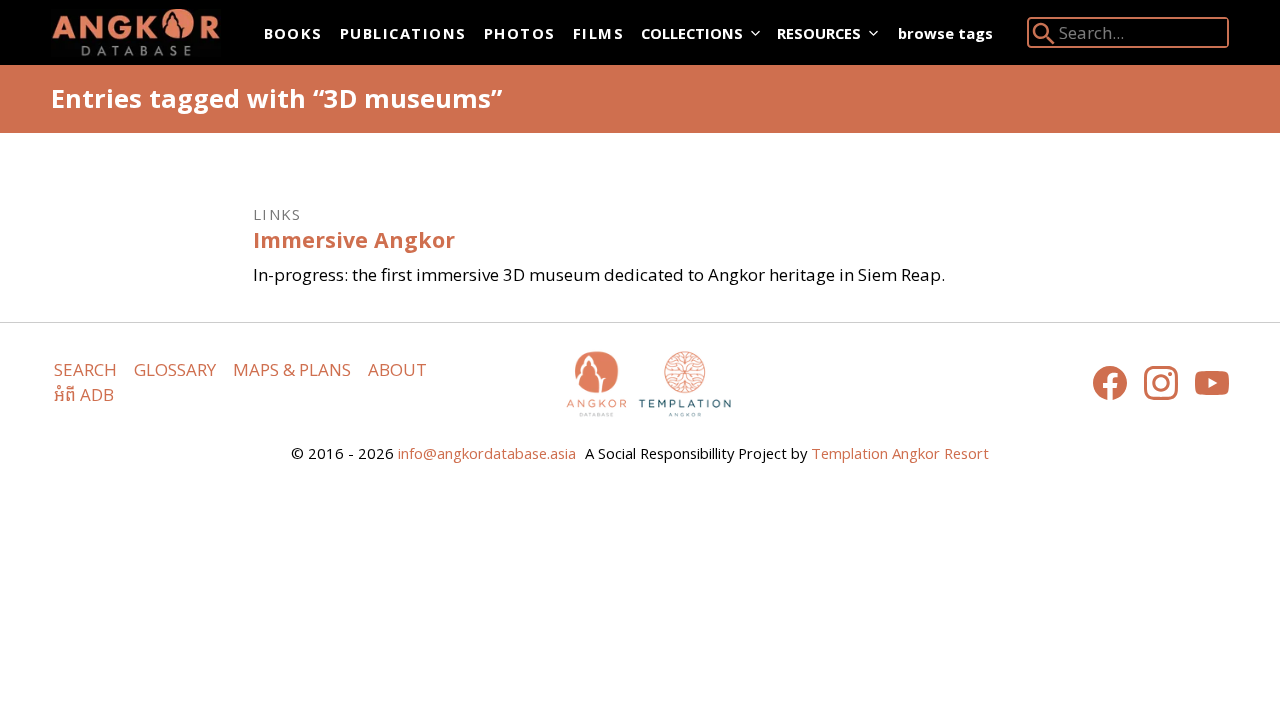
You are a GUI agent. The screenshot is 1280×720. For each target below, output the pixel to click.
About (397, 369)
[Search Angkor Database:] (1044, 37)
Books (293, 33)
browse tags (945, 33)
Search (85, 369)
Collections (692, 33)
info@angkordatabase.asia (487, 453)
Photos (520, 33)
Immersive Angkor (354, 239)
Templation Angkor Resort (900, 453)
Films (598, 33)
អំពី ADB (84, 394)
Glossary (175, 369)
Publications (403, 33)
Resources (819, 33)
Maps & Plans (292, 369)
